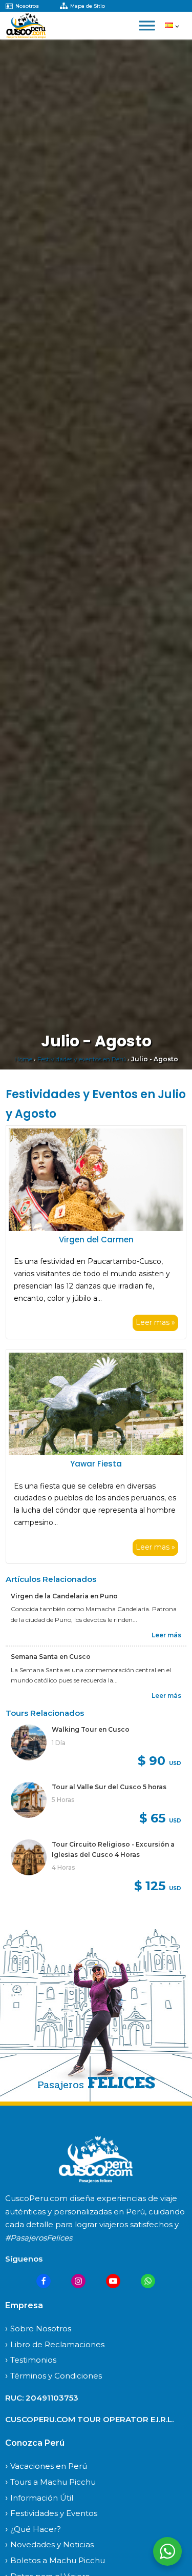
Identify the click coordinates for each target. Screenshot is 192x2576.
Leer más (166, 1635)
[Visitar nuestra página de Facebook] (44, 2281)
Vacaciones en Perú (49, 2466)
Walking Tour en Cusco (91, 1729)
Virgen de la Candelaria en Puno (65, 1596)
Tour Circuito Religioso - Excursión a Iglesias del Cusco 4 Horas (113, 1849)
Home (23, 1059)
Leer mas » (155, 1322)
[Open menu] (147, 26)
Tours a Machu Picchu (53, 2482)
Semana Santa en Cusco (51, 1657)
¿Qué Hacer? (36, 2529)
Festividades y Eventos (54, 2513)
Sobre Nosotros (41, 2329)
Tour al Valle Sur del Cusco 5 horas (109, 1787)
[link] (96, 1748)
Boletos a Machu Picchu (58, 2560)
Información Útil (42, 2498)
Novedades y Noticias (52, 2544)
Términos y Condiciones (56, 2376)
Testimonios (33, 2360)
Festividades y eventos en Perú (82, 1059)
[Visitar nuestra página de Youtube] (113, 2281)
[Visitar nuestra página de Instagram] (78, 2281)
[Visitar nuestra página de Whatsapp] (148, 2281)
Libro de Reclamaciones (57, 2344)
